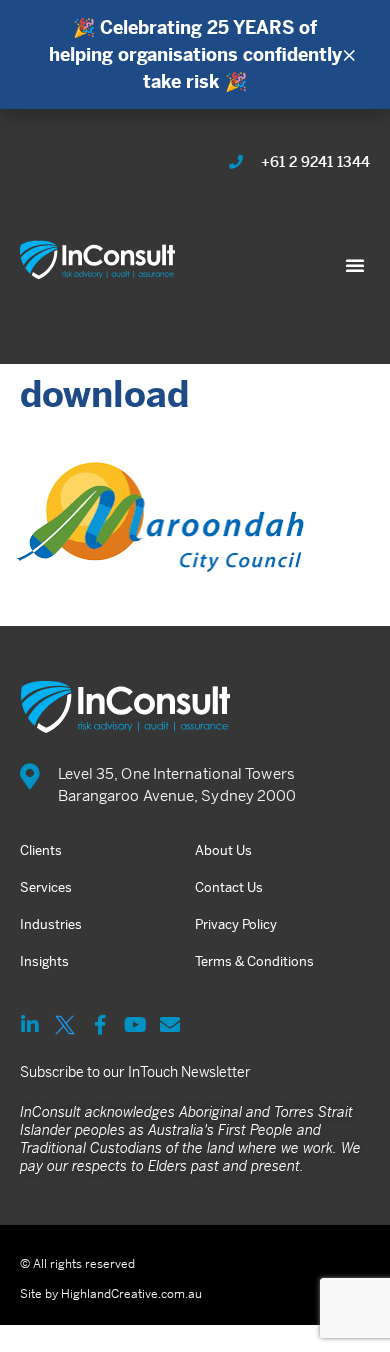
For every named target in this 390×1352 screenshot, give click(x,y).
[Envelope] (170, 1025)
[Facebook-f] (100, 1025)
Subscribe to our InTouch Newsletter (135, 1072)
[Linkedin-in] (30, 1025)
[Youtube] (135, 1025)
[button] (355, 265)
